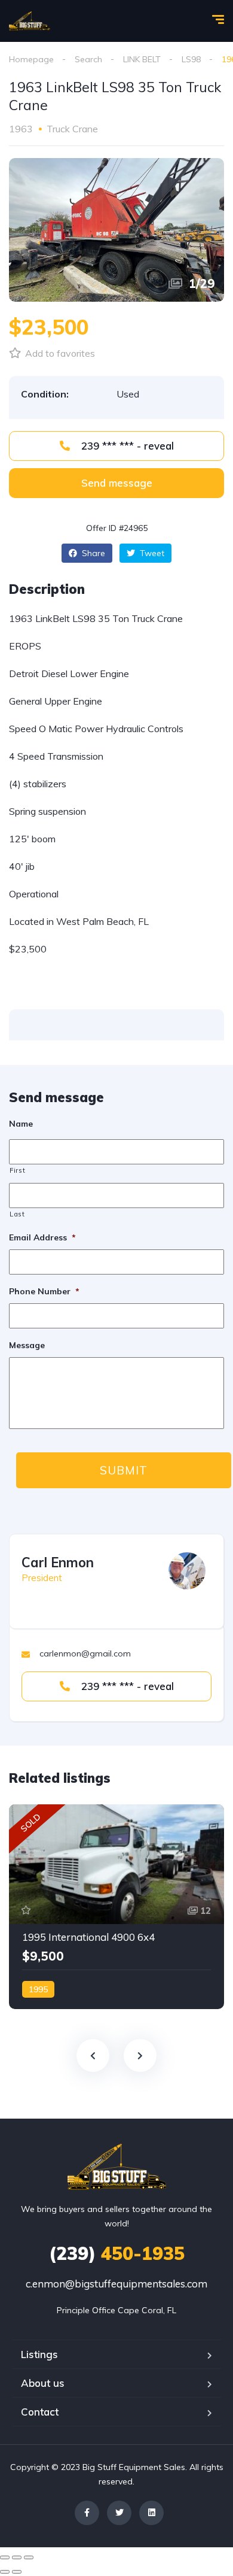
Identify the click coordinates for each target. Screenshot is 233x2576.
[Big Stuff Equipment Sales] (30, 21)
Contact (40, 2412)
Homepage (31, 59)
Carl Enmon (58, 1562)
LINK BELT (142, 59)
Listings (39, 2354)
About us (43, 2383)
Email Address (42, 1237)
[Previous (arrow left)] (5, 2572)
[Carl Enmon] (187, 1571)
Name (21, 1124)
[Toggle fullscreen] (17, 2557)
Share (92, 553)
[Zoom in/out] (29, 2557)
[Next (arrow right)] (17, 2572)
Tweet (151, 553)
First (17, 1170)
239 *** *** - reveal (126, 446)
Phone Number (44, 1291)
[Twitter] (119, 2513)
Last (17, 1214)
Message (27, 1345)
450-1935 (117, 2253)
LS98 (191, 59)
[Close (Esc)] (5, 2557)
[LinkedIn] (151, 2513)
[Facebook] (87, 2513)
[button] (116, 483)
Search (88, 59)
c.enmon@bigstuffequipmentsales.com (116, 2284)
